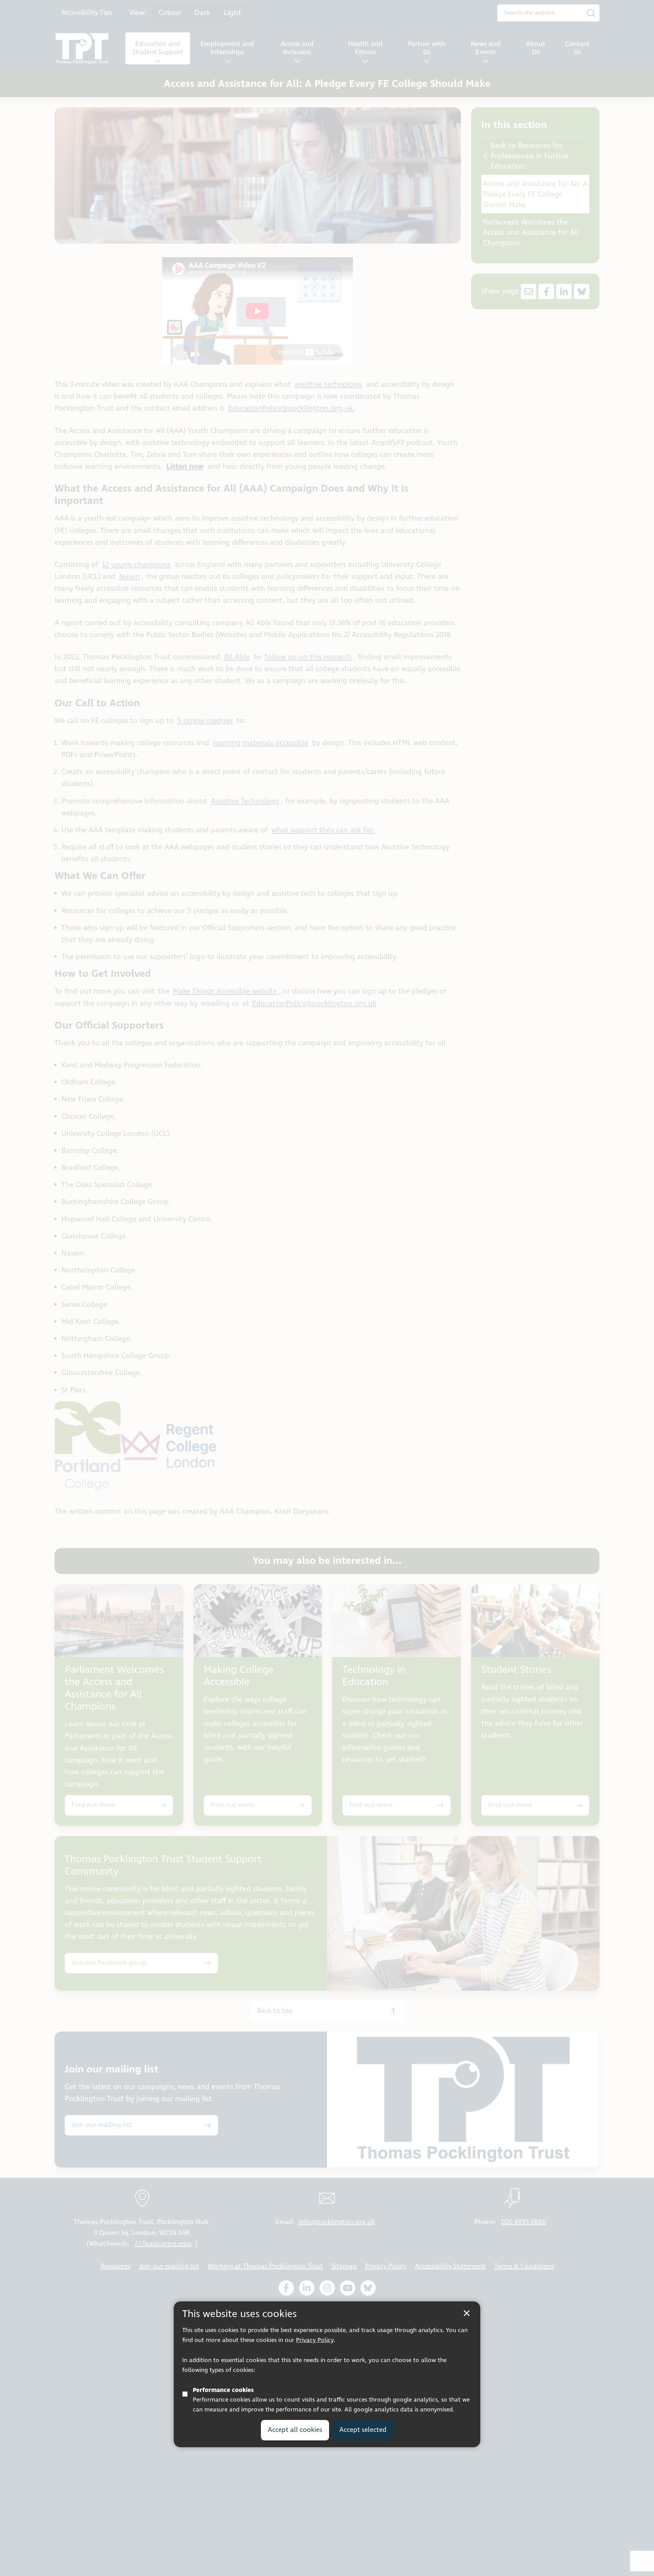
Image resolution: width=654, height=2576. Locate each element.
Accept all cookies (295, 2430)
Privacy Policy (315, 2340)
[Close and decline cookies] (467, 2313)
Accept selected (363, 2430)
